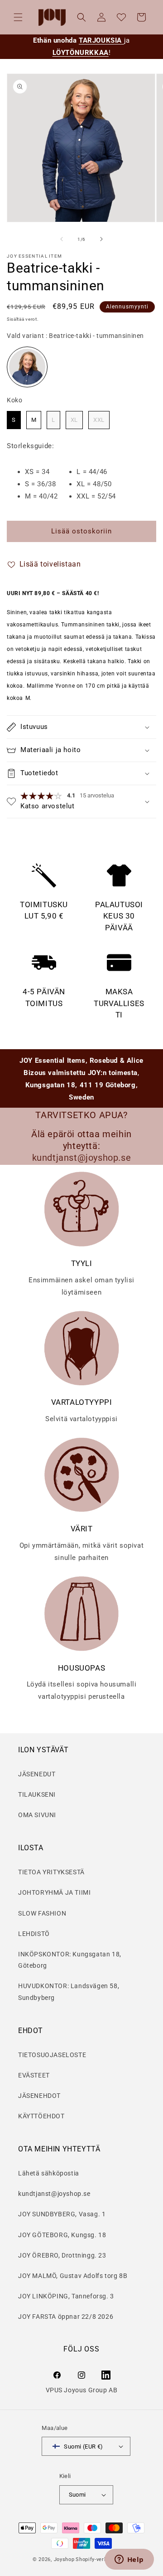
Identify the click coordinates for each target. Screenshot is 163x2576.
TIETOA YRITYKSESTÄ (51, 1872)
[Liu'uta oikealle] (101, 239)
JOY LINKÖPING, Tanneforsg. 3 (66, 2296)
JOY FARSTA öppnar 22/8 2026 (66, 2317)
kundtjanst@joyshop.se (54, 2194)
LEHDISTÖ (34, 1934)
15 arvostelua (97, 795)
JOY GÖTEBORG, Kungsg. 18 (62, 2235)
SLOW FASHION (42, 1913)
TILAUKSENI (37, 1794)
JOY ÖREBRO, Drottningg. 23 (62, 2255)
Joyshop (64, 2559)
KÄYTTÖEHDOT (41, 2116)
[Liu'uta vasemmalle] (62, 239)
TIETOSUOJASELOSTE (52, 2055)
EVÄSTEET (34, 2075)
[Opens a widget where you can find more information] (129, 2560)
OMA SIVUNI (37, 1815)
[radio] (27, 367)
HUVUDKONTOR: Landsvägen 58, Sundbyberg (69, 1992)
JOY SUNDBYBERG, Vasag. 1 (62, 2214)
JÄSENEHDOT (39, 2096)
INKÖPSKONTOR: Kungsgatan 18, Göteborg (70, 1960)
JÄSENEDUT (37, 1774)
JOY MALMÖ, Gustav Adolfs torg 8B (73, 2276)
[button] (18, 17)
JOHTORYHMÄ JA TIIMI (54, 1892)
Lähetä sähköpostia (49, 2173)
